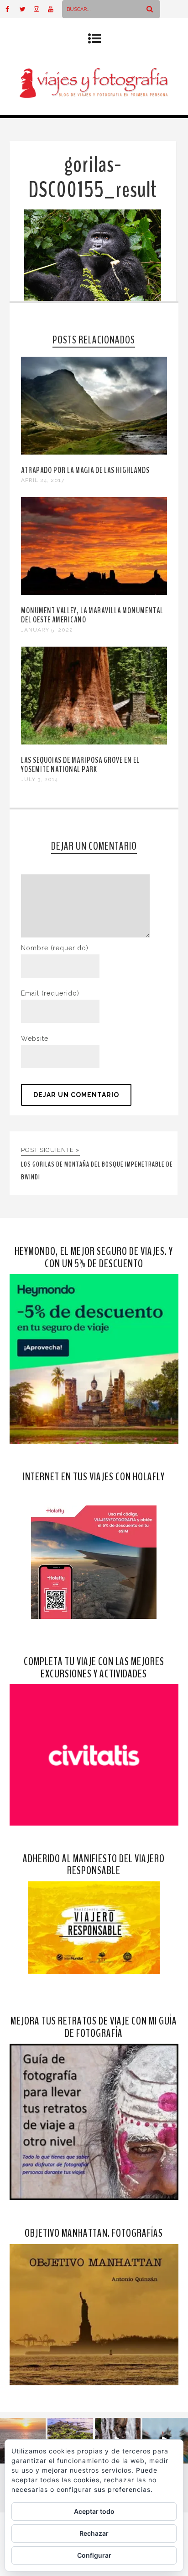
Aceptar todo (94, 2511)
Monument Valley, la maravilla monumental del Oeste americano (92, 615)
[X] (26, 9)
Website (35, 1039)
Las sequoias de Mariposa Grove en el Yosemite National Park (80, 765)
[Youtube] (55, 9)
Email (50, 993)
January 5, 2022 (47, 630)
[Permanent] (94, 452)
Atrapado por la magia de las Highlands (85, 470)
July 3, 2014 (39, 779)
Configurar (94, 2555)
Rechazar (94, 2533)
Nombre (55, 948)
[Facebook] (12, 9)
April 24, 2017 (43, 480)
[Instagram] (41, 9)
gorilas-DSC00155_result (93, 177)
